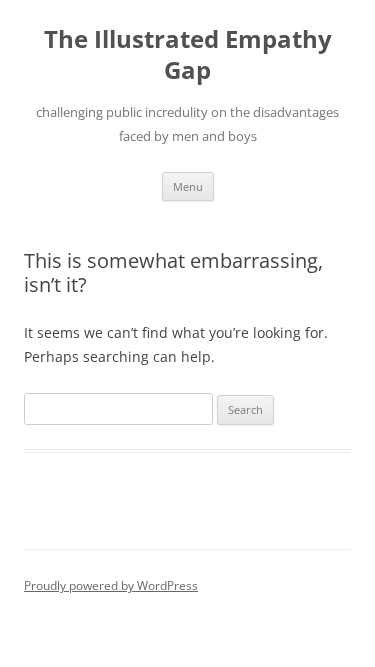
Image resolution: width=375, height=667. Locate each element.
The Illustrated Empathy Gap (188, 55)
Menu (188, 186)
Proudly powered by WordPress (111, 585)
